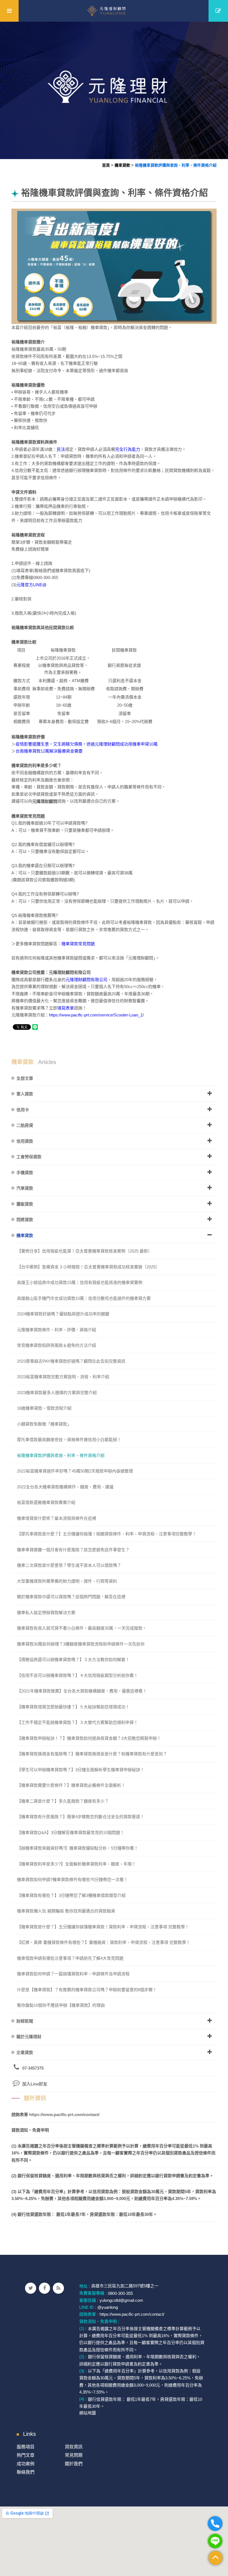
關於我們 (74, 2464)
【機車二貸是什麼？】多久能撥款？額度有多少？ (63, 1801)
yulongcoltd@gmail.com (121, 2300)
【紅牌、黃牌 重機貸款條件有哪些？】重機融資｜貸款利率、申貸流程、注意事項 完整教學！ (104, 1942)
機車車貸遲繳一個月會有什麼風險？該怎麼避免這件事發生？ (73, 1550)
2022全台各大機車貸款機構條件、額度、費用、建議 (65, 1487)
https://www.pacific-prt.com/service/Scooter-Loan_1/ (96, 1015)
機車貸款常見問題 (78, 944)
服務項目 (26, 2447)
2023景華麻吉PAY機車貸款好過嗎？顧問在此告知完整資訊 (71, 1361)
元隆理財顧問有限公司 (86, 980)
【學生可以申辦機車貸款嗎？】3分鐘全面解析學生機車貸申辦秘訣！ (81, 1770)
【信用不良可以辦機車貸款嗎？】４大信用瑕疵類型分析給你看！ (77, 1675)
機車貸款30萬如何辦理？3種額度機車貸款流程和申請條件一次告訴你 (81, 1644)
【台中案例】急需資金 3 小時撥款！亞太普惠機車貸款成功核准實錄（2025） (88, 1267)
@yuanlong (108, 2307)
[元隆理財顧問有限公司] (114, 11)
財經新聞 (25, 2021)
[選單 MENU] (9, 11)
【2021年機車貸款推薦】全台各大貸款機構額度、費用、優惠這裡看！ (82, 1691)
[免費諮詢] (218, 11)
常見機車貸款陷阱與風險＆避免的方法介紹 (57, 1345)
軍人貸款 (25, 1094)
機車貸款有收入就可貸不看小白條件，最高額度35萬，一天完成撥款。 (82, 1628)
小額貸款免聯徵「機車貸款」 (44, 1424)
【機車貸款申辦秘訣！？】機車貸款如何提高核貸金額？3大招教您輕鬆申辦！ (89, 1738)
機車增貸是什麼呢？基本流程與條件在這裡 (57, 1518)
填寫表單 (66, 1008)
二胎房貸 (25, 1125)
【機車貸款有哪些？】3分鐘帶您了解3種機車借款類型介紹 (71, 1895)
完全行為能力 (128, 449)
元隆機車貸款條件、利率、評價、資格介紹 (57, 1330)
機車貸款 (122, 165)
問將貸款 (25, 1220)
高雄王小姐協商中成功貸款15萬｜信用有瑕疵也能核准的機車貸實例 (80, 1282)
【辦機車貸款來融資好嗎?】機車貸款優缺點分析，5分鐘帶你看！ (78, 1848)
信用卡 (23, 1110)
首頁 (106, 165)
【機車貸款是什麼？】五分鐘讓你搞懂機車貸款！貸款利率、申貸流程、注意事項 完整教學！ (103, 1927)
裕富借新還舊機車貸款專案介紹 (46, 1502)
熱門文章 (26, 2455)
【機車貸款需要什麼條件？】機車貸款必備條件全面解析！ (71, 1785)
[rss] (58, 2288)
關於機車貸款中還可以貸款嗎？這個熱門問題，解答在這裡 (71, 1597)
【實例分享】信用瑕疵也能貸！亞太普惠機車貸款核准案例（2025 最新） (85, 1251)
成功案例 (26, 2464)
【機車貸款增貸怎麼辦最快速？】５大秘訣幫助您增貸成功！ (73, 1707)
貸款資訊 (74, 2447)
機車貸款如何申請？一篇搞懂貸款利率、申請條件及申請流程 (73, 1974)
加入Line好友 (35, 2084)
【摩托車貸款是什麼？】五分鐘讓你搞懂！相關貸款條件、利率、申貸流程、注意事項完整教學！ (107, 1534)
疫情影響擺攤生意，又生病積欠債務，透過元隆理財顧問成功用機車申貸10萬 (87, 744)
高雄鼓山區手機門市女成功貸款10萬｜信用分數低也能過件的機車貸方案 (84, 1298)
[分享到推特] (31, 2288)
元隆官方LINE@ (31, 585)
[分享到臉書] (44, 2288)
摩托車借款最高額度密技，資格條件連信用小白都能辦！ (69, 1440)
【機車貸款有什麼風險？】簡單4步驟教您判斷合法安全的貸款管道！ (81, 1817)
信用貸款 (25, 1141)
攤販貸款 (25, 1204)
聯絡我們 (26, 2472)
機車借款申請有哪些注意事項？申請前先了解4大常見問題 (70, 1958)
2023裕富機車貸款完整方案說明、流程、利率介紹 (63, 1377)
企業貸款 (25, 2052)
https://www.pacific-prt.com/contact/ (64, 2115)
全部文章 (25, 1078)
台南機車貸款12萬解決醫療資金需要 (49, 751)
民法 (61, 449)
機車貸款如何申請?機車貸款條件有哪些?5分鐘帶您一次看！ (72, 1880)
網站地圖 (88, 2413)
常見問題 (74, 2455)
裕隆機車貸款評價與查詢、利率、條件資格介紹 (176, 165)
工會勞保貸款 (29, 1157)
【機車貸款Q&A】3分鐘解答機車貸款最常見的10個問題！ (71, 1833)
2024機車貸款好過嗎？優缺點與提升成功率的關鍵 (63, 1314)
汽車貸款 (25, 1188)
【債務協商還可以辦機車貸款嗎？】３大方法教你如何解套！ (73, 1660)
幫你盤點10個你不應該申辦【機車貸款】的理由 (61, 2005)
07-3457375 (33, 2068)
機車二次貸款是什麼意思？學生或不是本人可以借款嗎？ (69, 1565)
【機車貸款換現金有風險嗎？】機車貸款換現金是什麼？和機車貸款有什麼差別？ (92, 1754)
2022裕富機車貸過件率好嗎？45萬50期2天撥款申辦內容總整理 (75, 1471)
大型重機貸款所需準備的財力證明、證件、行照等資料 (67, 1581)
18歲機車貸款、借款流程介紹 (44, 1408)
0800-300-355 (120, 2293)
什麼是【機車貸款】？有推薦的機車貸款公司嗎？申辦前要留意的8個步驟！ (87, 1990)
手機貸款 (25, 1173)
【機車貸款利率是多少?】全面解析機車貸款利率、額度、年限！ (76, 1864)
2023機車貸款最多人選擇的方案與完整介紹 (57, 1393)
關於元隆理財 (29, 2037)
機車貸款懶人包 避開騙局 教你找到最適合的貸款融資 (66, 1911)
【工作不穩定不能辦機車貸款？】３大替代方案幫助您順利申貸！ (77, 1722)
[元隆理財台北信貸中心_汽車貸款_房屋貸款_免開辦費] (114, 90)
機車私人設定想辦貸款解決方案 (46, 1613)
